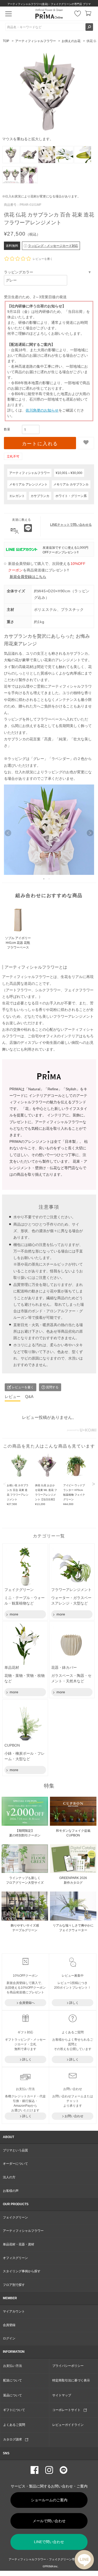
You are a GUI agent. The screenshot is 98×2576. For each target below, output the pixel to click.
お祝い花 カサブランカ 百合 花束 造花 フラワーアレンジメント (18, 1495)
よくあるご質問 (14, 2425)
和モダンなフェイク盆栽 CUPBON (73, 1833)
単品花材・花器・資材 (19, 2244)
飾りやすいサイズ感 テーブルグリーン (25, 1928)
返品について (13, 2395)
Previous (5, 1484)
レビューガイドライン (68, 2425)
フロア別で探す (14, 2285)
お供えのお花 (71, 41)
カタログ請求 (14, 2439)
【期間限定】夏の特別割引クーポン (25, 1833)
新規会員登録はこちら (28, 577)
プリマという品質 (15, 2150)
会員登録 (9, 2325)
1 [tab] (44, 877)
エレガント (17, 496)
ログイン (9, 2338)
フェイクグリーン (15, 2217)
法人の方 (9, 2177)
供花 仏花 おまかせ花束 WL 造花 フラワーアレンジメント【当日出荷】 (46, 1495)
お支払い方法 (13, 2366)
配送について (13, 2380)
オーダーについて (15, 2164)
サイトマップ (62, 2395)
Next (94, 1484)
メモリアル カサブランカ (71, 484)
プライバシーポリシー (68, 2366)
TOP (6, 41)
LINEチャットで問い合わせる (71, 525)
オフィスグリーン (15, 2258)
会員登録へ (27, 2003)
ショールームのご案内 (49, 2500)
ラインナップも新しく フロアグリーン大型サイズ (25, 1880)
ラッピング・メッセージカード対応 (53, 246)
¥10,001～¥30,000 (69, 473)
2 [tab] (49, 877)
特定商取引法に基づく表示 (71, 2380)
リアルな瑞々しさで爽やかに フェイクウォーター (73, 1928)
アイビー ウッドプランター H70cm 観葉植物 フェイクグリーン (74, 1495)
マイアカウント (14, 2311)
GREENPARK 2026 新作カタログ (73, 1880)
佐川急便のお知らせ (42, 410)
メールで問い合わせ (49, 2521)
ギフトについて (14, 2410)
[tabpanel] (49, 830)
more (13, 1614)
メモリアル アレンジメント (28, 484)
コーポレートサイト (68, 2410)
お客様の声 (11, 2191)
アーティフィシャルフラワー (36, 41)
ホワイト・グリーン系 (71, 496)
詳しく (74, 2003)
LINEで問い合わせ (49, 2542)
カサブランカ (40, 496)
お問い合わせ (74, 2116)
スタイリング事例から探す (22, 2271)
